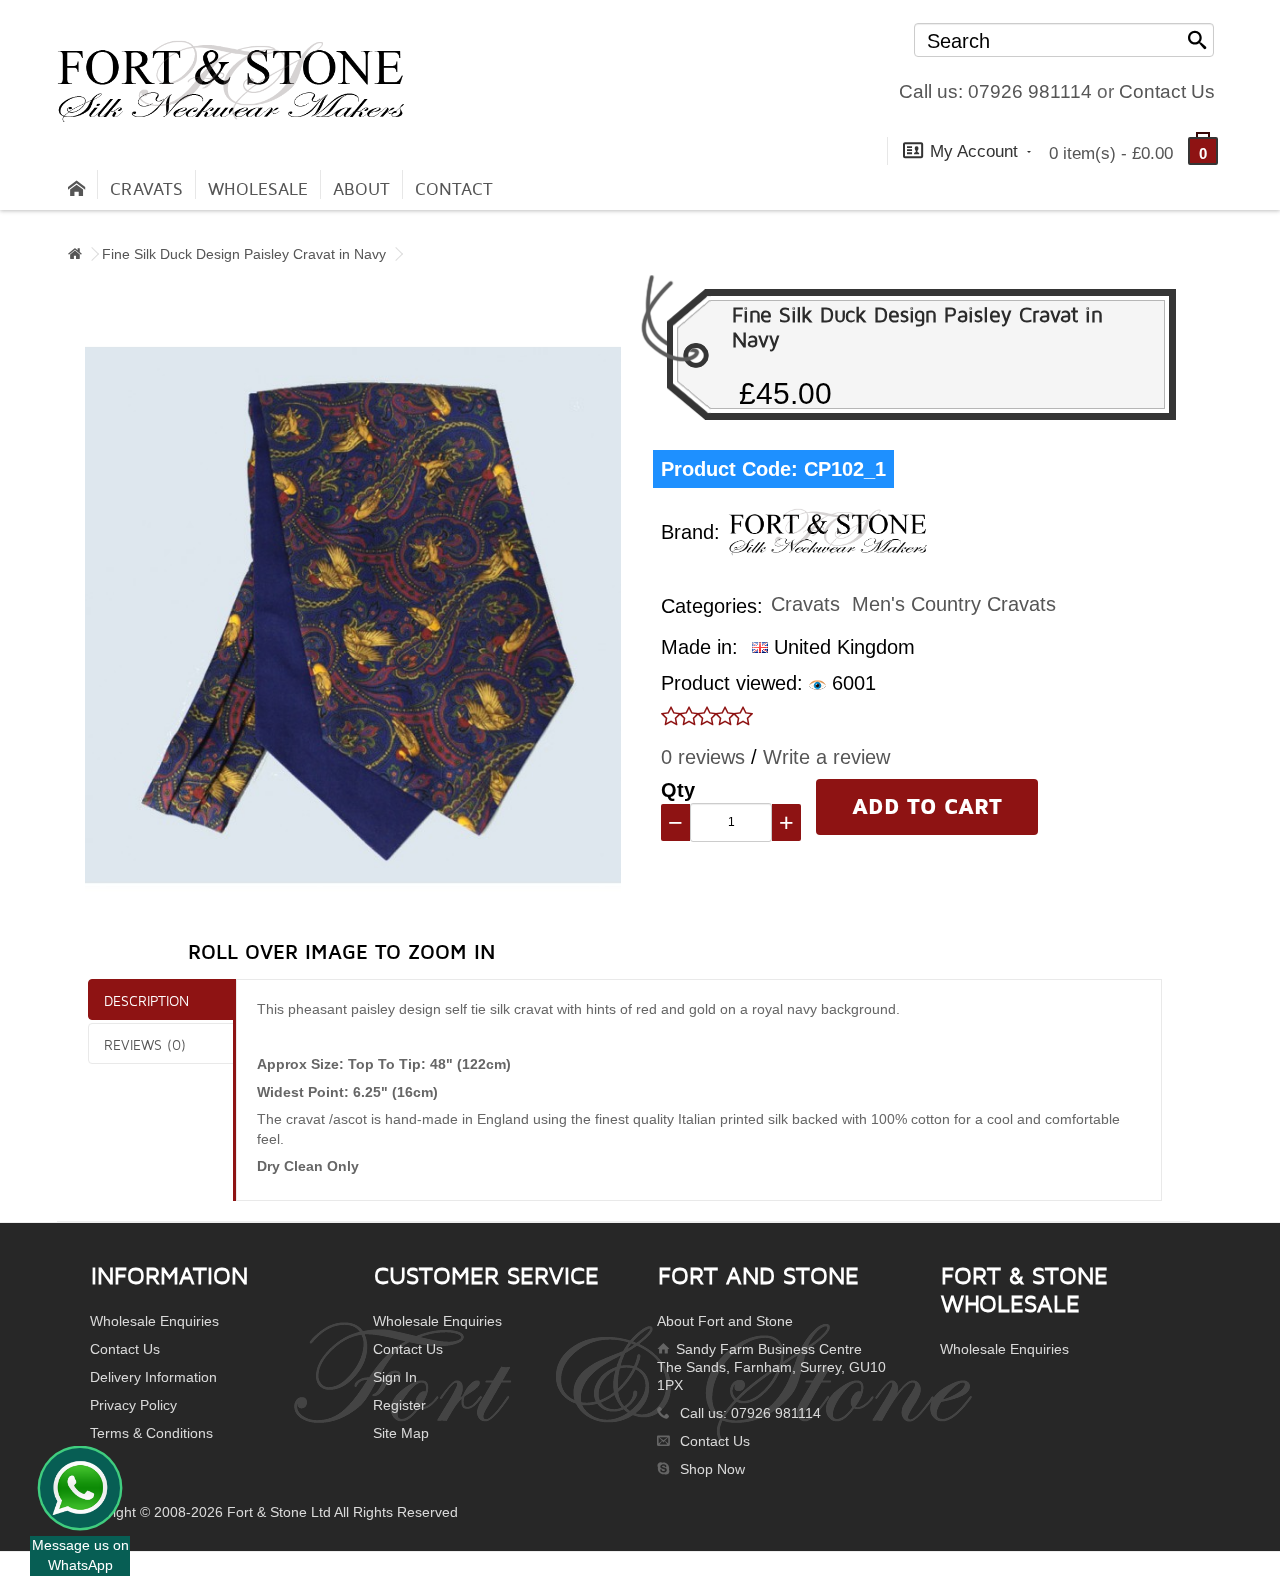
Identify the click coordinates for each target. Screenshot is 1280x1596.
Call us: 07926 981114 (995, 91)
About (361, 189)
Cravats (146, 189)
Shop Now (712, 1469)
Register (399, 1405)
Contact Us (1167, 91)
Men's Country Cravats (954, 604)
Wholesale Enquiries (154, 1321)
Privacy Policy (133, 1405)
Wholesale (258, 189)
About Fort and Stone (725, 1321)
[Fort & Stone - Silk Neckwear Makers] (231, 81)
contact (454, 189)
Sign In (395, 1377)
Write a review (826, 757)
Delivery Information (153, 1377)
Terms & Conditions (151, 1433)
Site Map (401, 1433)
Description (146, 1000)
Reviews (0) (145, 1044)
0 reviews (703, 757)
